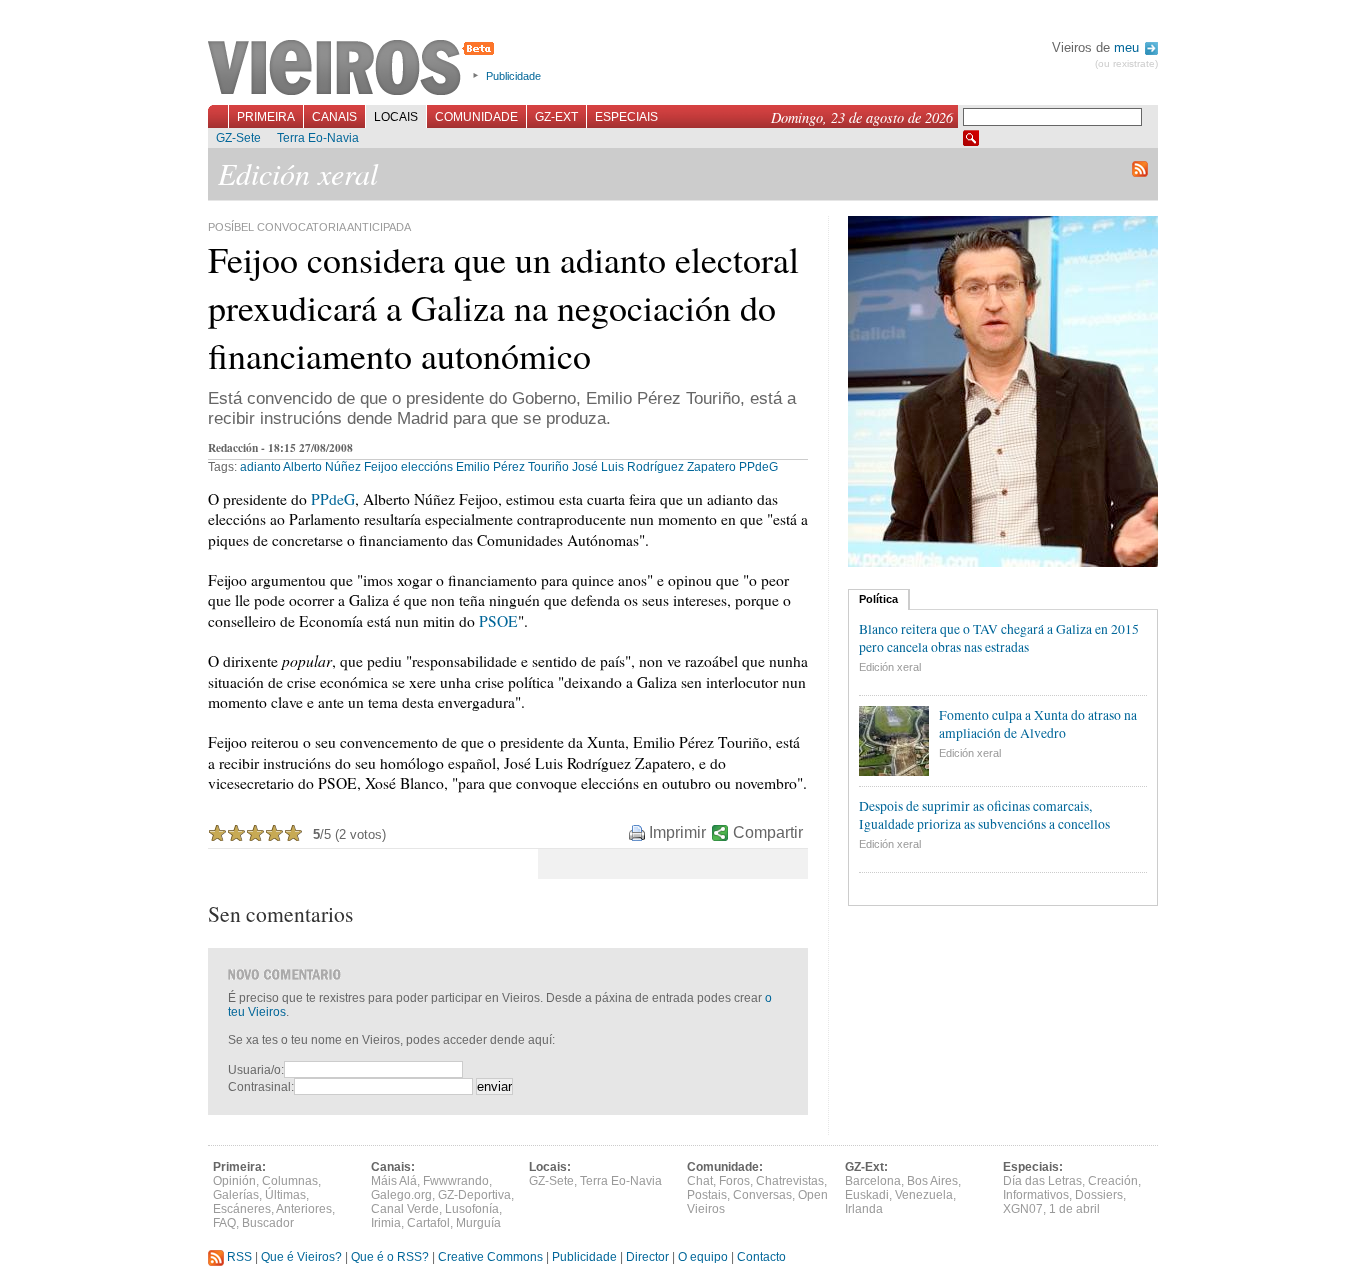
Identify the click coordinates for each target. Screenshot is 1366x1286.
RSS (238, 1257)
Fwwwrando (456, 1181)
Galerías (236, 1195)
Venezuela (924, 1195)
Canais (334, 117)
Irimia (386, 1223)
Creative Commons (490, 1257)
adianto (260, 467)
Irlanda (864, 1209)
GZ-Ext (556, 117)
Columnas (290, 1181)
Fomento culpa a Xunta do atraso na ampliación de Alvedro (1038, 724)
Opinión (234, 1181)
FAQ (224, 1223)
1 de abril (1074, 1209)
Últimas (285, 1195)
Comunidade (476, 117)
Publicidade (513, 76)
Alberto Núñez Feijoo (340, 467)
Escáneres (242, 1209)
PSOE (498, 621)
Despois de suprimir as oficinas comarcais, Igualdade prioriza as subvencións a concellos (984, 815)
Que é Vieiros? (301, 1257)
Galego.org (401, 1195)
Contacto (761, 1257)
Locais (396, 117)
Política (878, 599)
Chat (700, 1181)
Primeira (266, 117)
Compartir (768, 832)
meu (1128, 47)
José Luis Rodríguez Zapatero (654, 467)
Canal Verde (405, 1209)
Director (647, 1257)
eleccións (427, 467)
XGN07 (1023, 1209)
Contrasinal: (261, 1087)
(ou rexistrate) (1126, 63)
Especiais (626, 117)
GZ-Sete (238, 138)
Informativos (1036, 1195)
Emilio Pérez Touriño (512, 467)
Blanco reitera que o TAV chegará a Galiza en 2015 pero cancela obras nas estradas (999, 638)
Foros (734, 1181)
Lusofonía (472, 1209)
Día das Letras (1042, 1181)
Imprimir (677, 832)
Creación (1113, 1181)
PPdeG (758, 467)
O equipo (703, 1257)
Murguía (478, 1223)
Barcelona (873, 1181)
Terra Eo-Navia (318, 138)
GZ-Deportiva (474, 1195)
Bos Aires (932, 1181)
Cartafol (428, 1223)
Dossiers (1099, 1195)
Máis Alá (394, 1181)
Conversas (762, 1195)
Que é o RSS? (390, 1257)
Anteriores (304, 1209)
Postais (707, 1195)
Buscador (268, 1223)
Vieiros (354, 69)
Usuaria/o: (256, 1070)
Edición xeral (890, 667)
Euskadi (867, 1195)
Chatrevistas (790, 1181)
